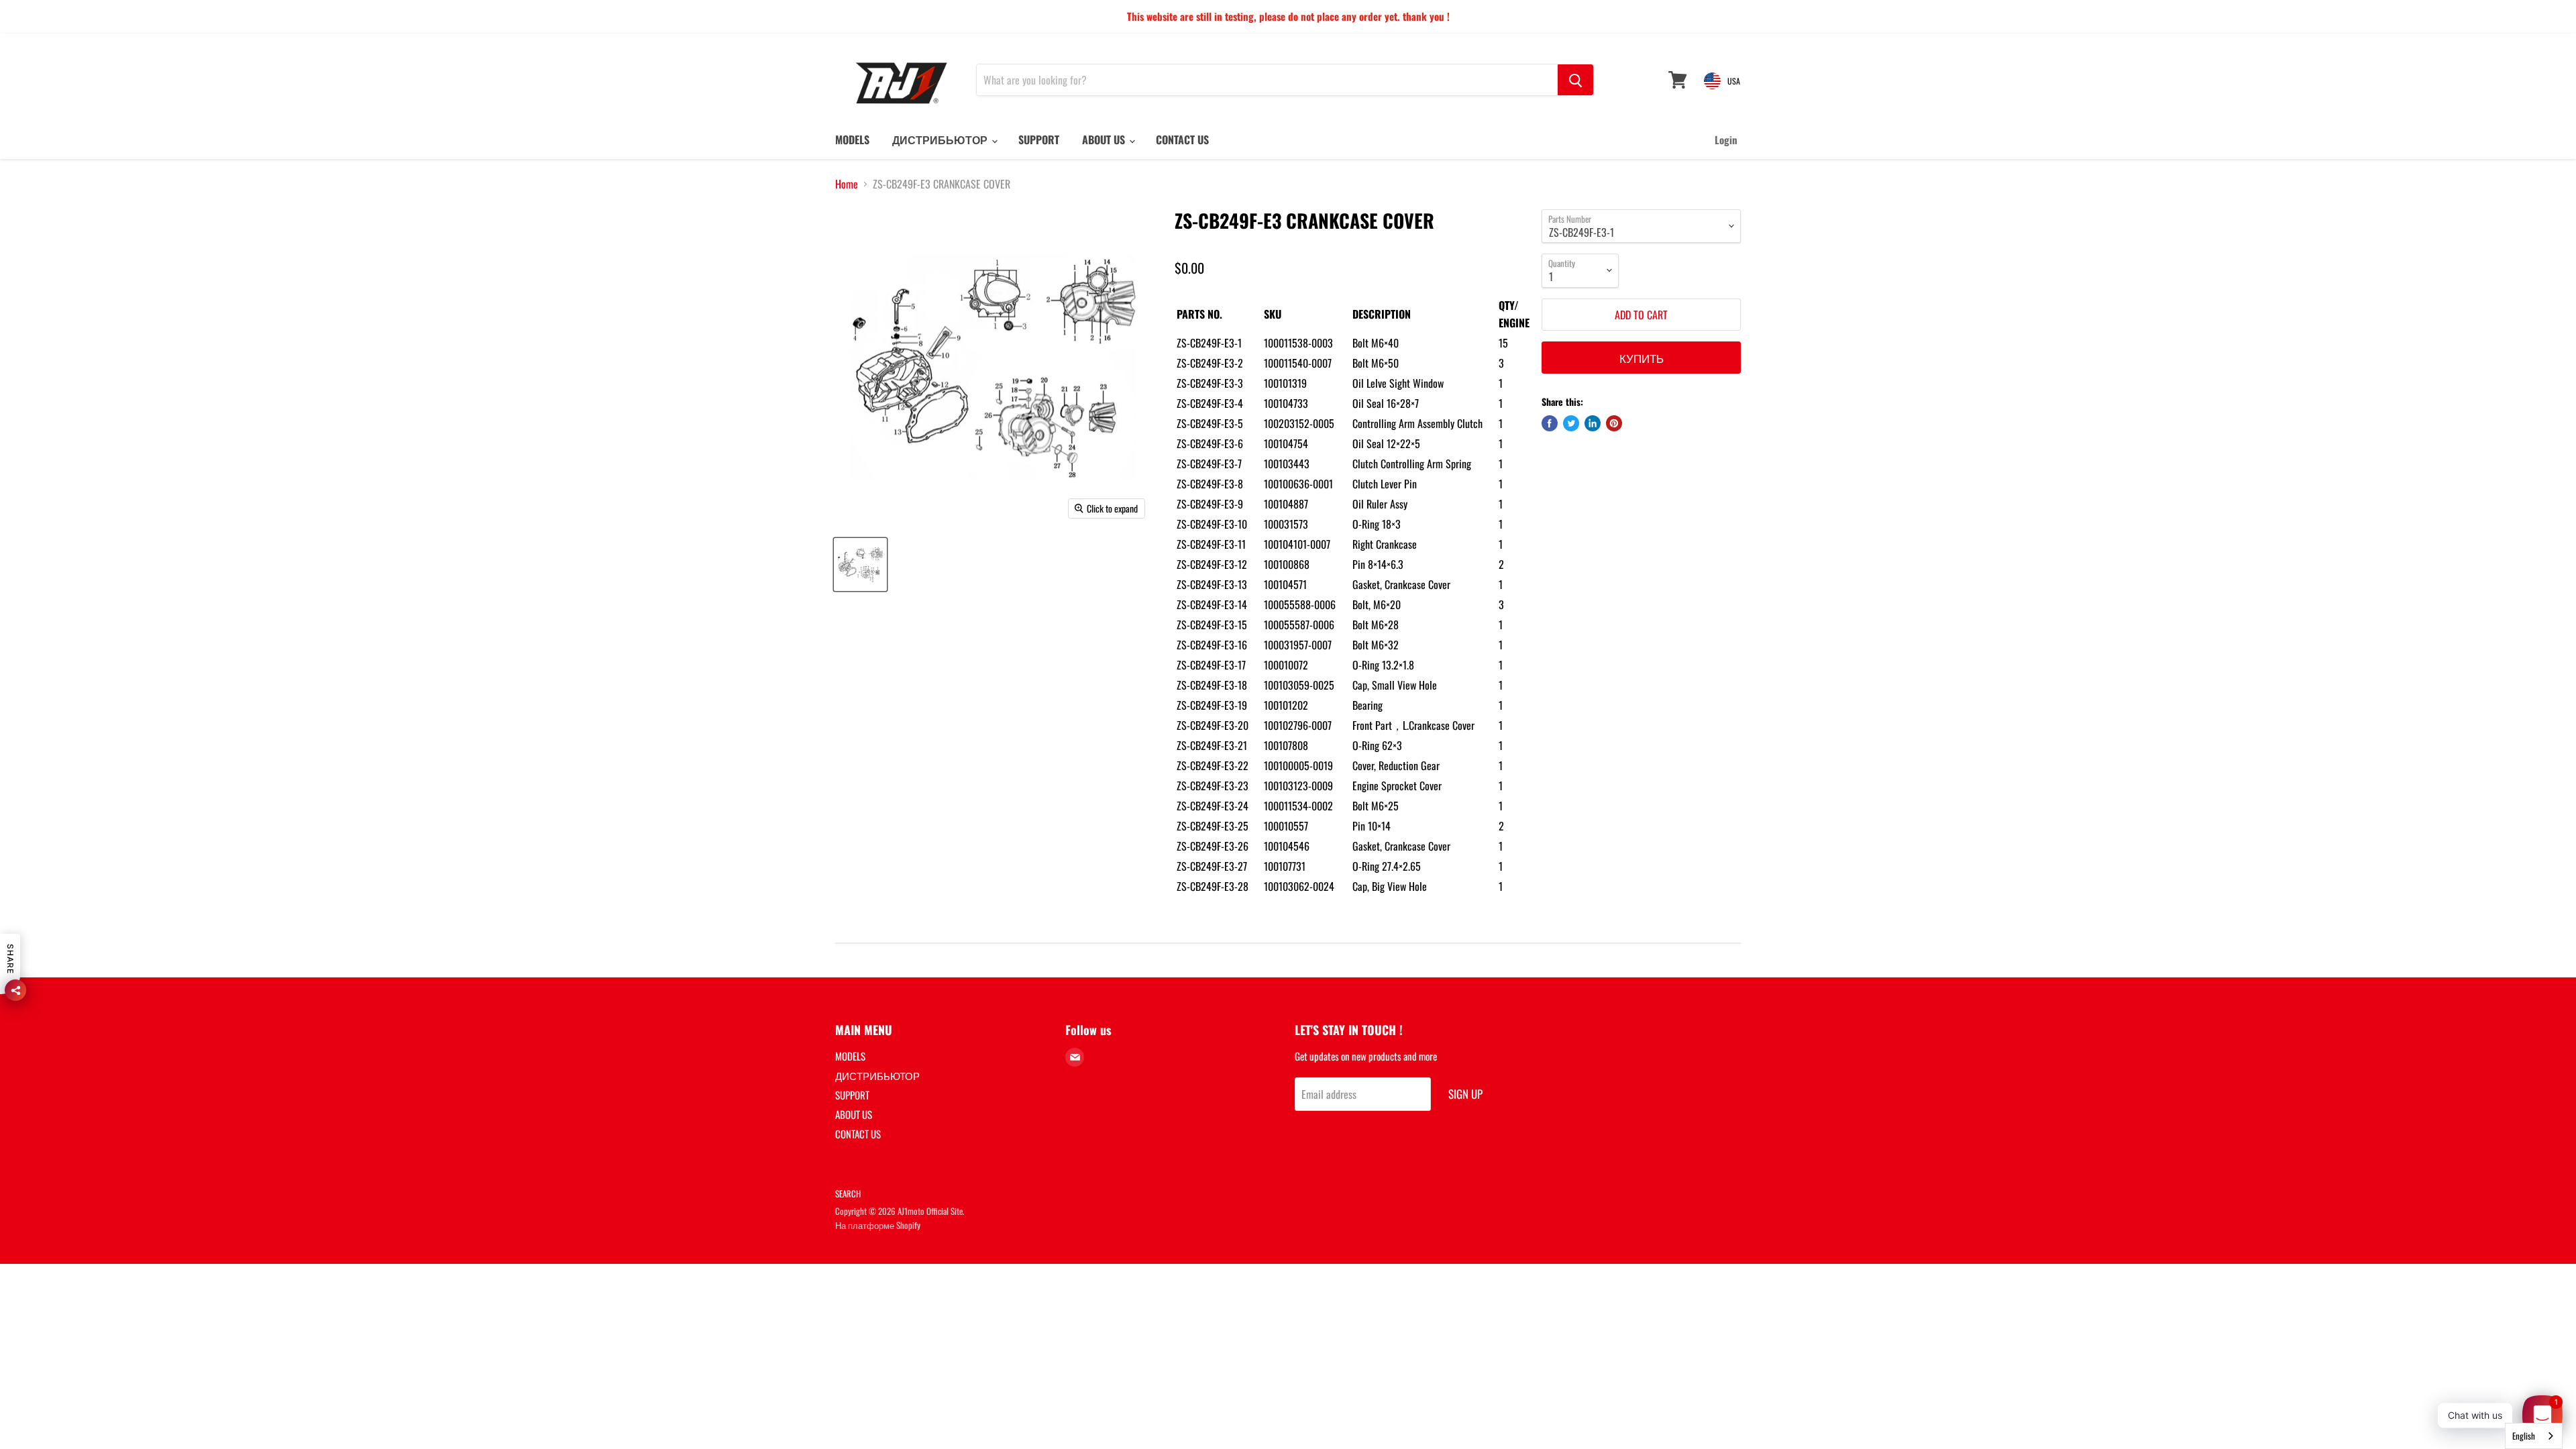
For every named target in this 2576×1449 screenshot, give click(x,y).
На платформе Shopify (878, 1225)
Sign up (1465, 1094)
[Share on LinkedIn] (1593, 423)
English (2524, 1436)
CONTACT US (1182, 140)
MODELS (852, 140)
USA (1734, 81)
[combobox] (2534, 1436)
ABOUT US (1105, 140)
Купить (1642, 358)
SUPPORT (1039, 140)
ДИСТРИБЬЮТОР (941, 140)
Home (847, 184)
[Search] (1575, 80)
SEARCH (848, 1193)
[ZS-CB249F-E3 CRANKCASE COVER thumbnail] (860, 565)
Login (1726, 140)
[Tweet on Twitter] (1571, 423)
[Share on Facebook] (1550, 423)
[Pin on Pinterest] (1614, 423)
